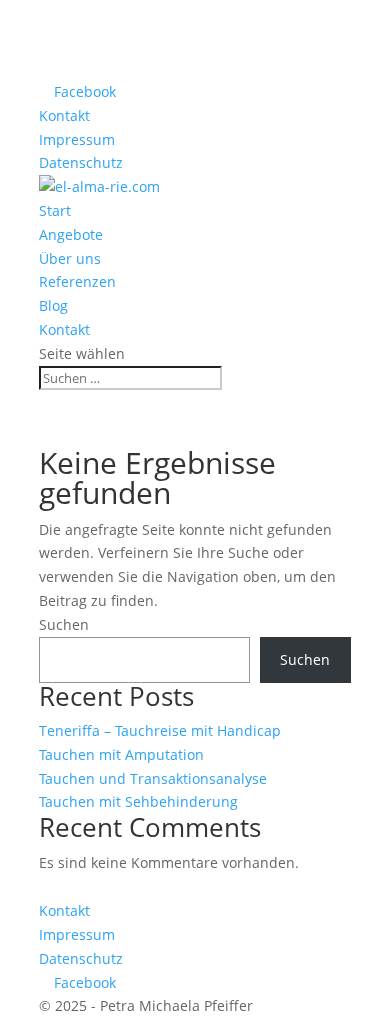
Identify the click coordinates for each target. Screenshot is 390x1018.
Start (55, 210)
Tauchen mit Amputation (121, 754)
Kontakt (64, 115)
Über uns (70, 258)
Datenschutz (81, 162)
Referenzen (77, 281)
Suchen (64, 624)
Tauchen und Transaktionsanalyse (153, 778)
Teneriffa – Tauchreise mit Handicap (160, 730)
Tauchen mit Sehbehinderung (138, 801)
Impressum (77, 139)
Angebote (71, 234)
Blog (53, 305)
